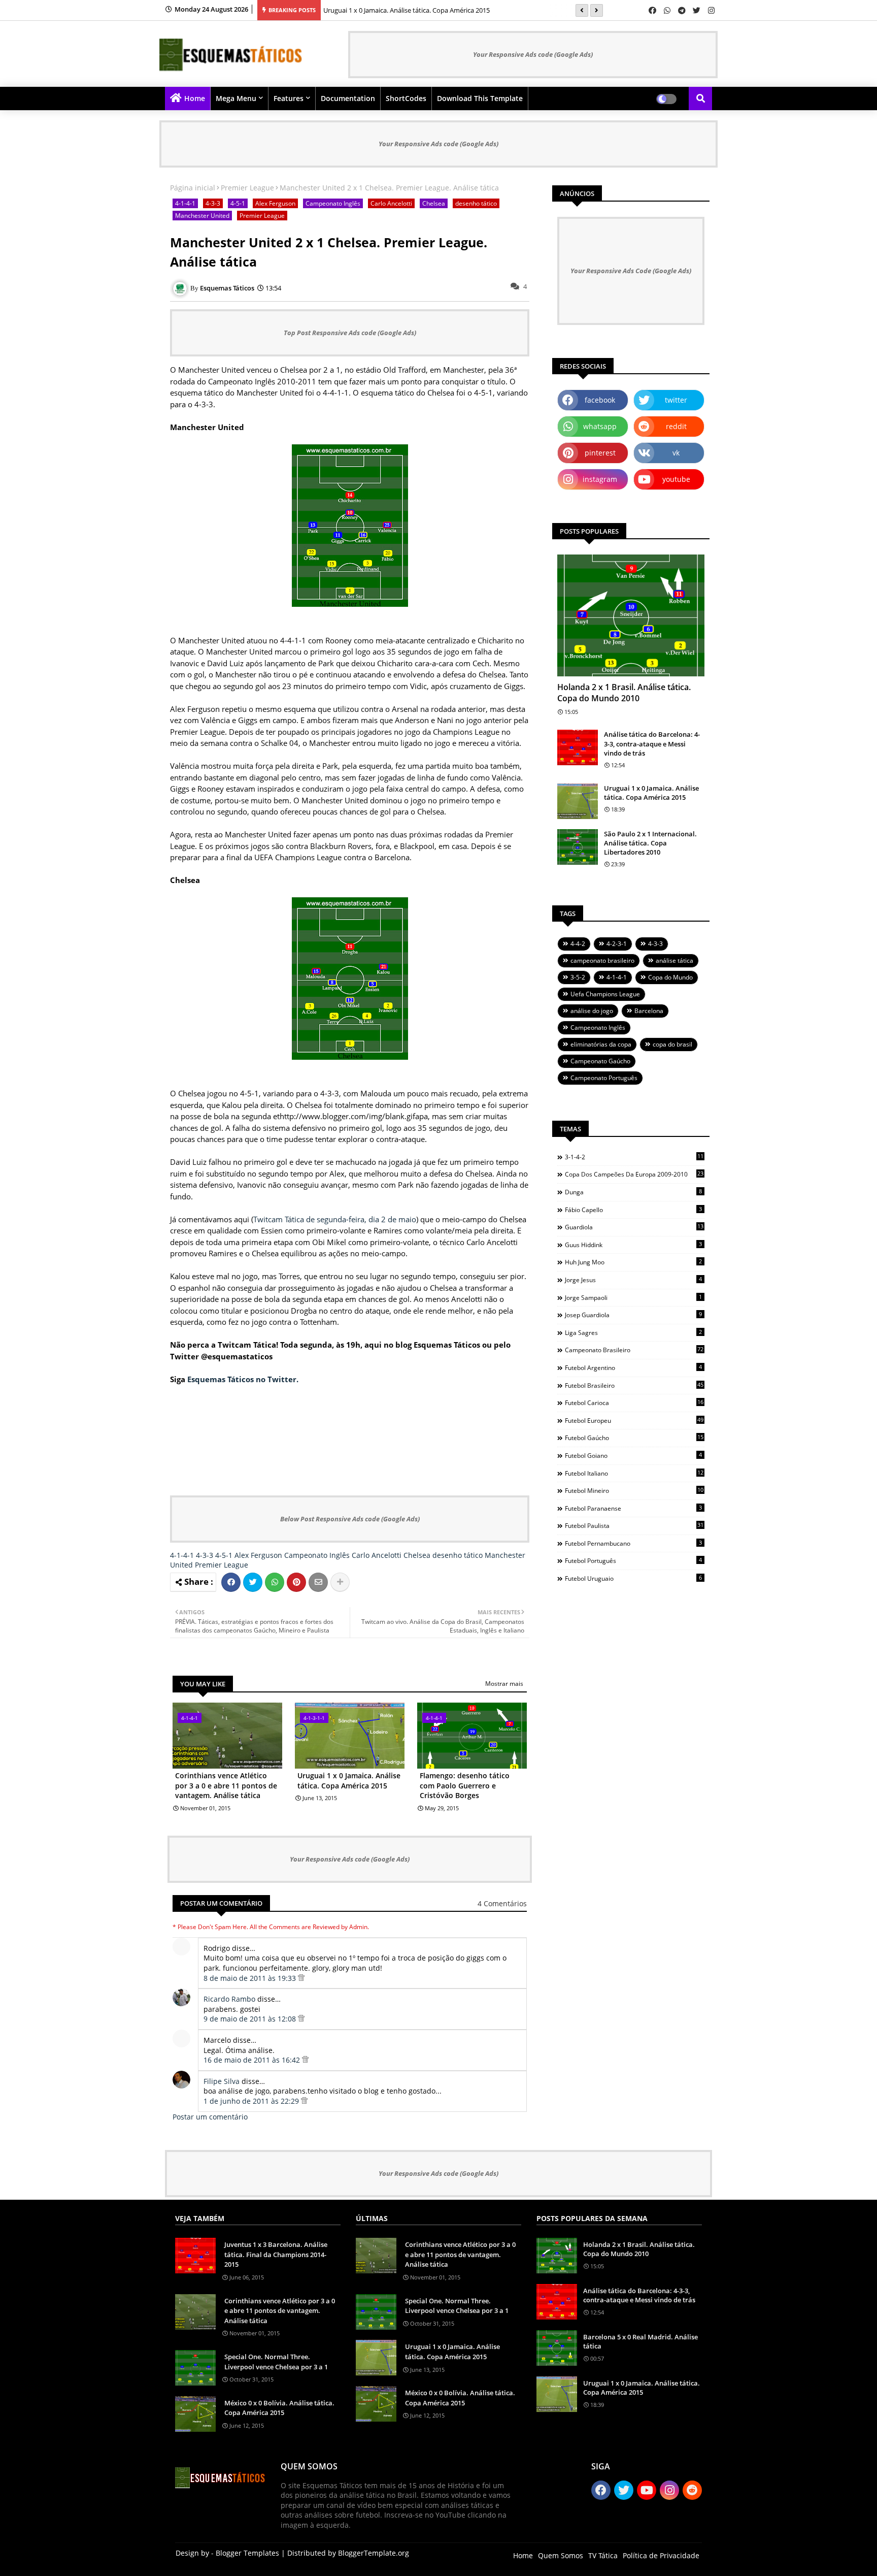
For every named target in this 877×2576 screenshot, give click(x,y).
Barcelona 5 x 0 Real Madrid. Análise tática (640, 2341)
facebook (600, 400)
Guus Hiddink (633, 1245)
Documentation (348, 98)
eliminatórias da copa (601, 1044)
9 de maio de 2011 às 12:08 (251, 2019)
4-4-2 (578, 944)
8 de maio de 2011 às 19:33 (251, 1978)
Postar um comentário (210, 2117)
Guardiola (634, 1227)
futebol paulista (634, 1525)
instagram (600, 479)
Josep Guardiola (633, 1315)
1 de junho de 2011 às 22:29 (252, 2101)
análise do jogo (592, 1011)
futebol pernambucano (633, 1543)
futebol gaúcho (634, 1438)
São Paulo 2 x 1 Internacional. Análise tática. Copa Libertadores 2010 (650, 843)
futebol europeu (634, 1420)
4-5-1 (238, 203)
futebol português (633, 1560)
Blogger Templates (247, 2553)
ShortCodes (406, 98)
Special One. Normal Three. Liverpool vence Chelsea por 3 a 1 (276, 2362)
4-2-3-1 (617, 944)
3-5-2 (578, 977)
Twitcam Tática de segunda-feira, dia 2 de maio (335, 1219)
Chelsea (434, 203)
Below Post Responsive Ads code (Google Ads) (350, 1519)
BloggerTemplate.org (374, 2553)
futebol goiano (633, 1455)
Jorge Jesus (633, 1280)
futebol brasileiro (634, 1385)
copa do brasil (672, 1044)
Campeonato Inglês (333, 203)
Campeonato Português (604, 1078)
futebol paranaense (633, 1508)
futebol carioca (634, 1403)
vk (676, 453)
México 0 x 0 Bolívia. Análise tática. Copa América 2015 (279, 2408)
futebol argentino (633, 1367)
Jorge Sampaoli (633, 1297)
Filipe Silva (222, 2081)
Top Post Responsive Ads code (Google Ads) (350, 333)
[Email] (318, 1582)
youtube (676, 479)
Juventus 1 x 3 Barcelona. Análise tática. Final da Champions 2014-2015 (276, 2254)
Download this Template (480, 98)
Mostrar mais (504, 1684)
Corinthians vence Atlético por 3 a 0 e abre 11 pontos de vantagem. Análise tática (226, 1785)
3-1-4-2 (634, 1157)
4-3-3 (213, 203)
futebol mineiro (634, 1490)
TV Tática (603, 2555)
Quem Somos (561, 2555)
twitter (676, 400)
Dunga (633, 1192)
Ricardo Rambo (229, 1999)
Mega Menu (236, 98)
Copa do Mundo (670, 977)
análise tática (674, 960)
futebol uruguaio (633, 1578)
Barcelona (649, 1011)
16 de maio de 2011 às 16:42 (253, 2060)
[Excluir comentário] (301, 1978)
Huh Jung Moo (633, 1262)
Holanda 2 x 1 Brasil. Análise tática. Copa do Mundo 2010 (624, 693)
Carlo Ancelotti (391, 203)
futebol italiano (634, 1473)
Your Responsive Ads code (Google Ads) (533, 54)
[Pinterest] (296, 1582)
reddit (676, 426)
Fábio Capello (633, 1210)
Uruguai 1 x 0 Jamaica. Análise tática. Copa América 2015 (407, 10)
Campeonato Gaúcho (600, 1061)
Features (289, 98)
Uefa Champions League (605, 994)
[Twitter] (253, 1582)
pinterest (600, 453)
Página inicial (193, 188)
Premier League (247, 188)
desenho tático (476, 203)
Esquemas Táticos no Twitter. (243, 1379)
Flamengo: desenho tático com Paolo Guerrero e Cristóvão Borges (465, 1785)
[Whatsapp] (275, 1582)
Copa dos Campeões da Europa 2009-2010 (634, 1174)
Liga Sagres (633, 1332)
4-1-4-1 (185, 203)
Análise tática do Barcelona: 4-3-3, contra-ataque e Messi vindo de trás (652, 743)
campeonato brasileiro (602, 960)
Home (195, 98)
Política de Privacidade (661, 2555)
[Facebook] (231, 1582)
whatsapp (600, 426)
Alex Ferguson (275, 203)
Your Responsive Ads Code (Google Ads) (631, 271)
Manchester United (202, 216)
